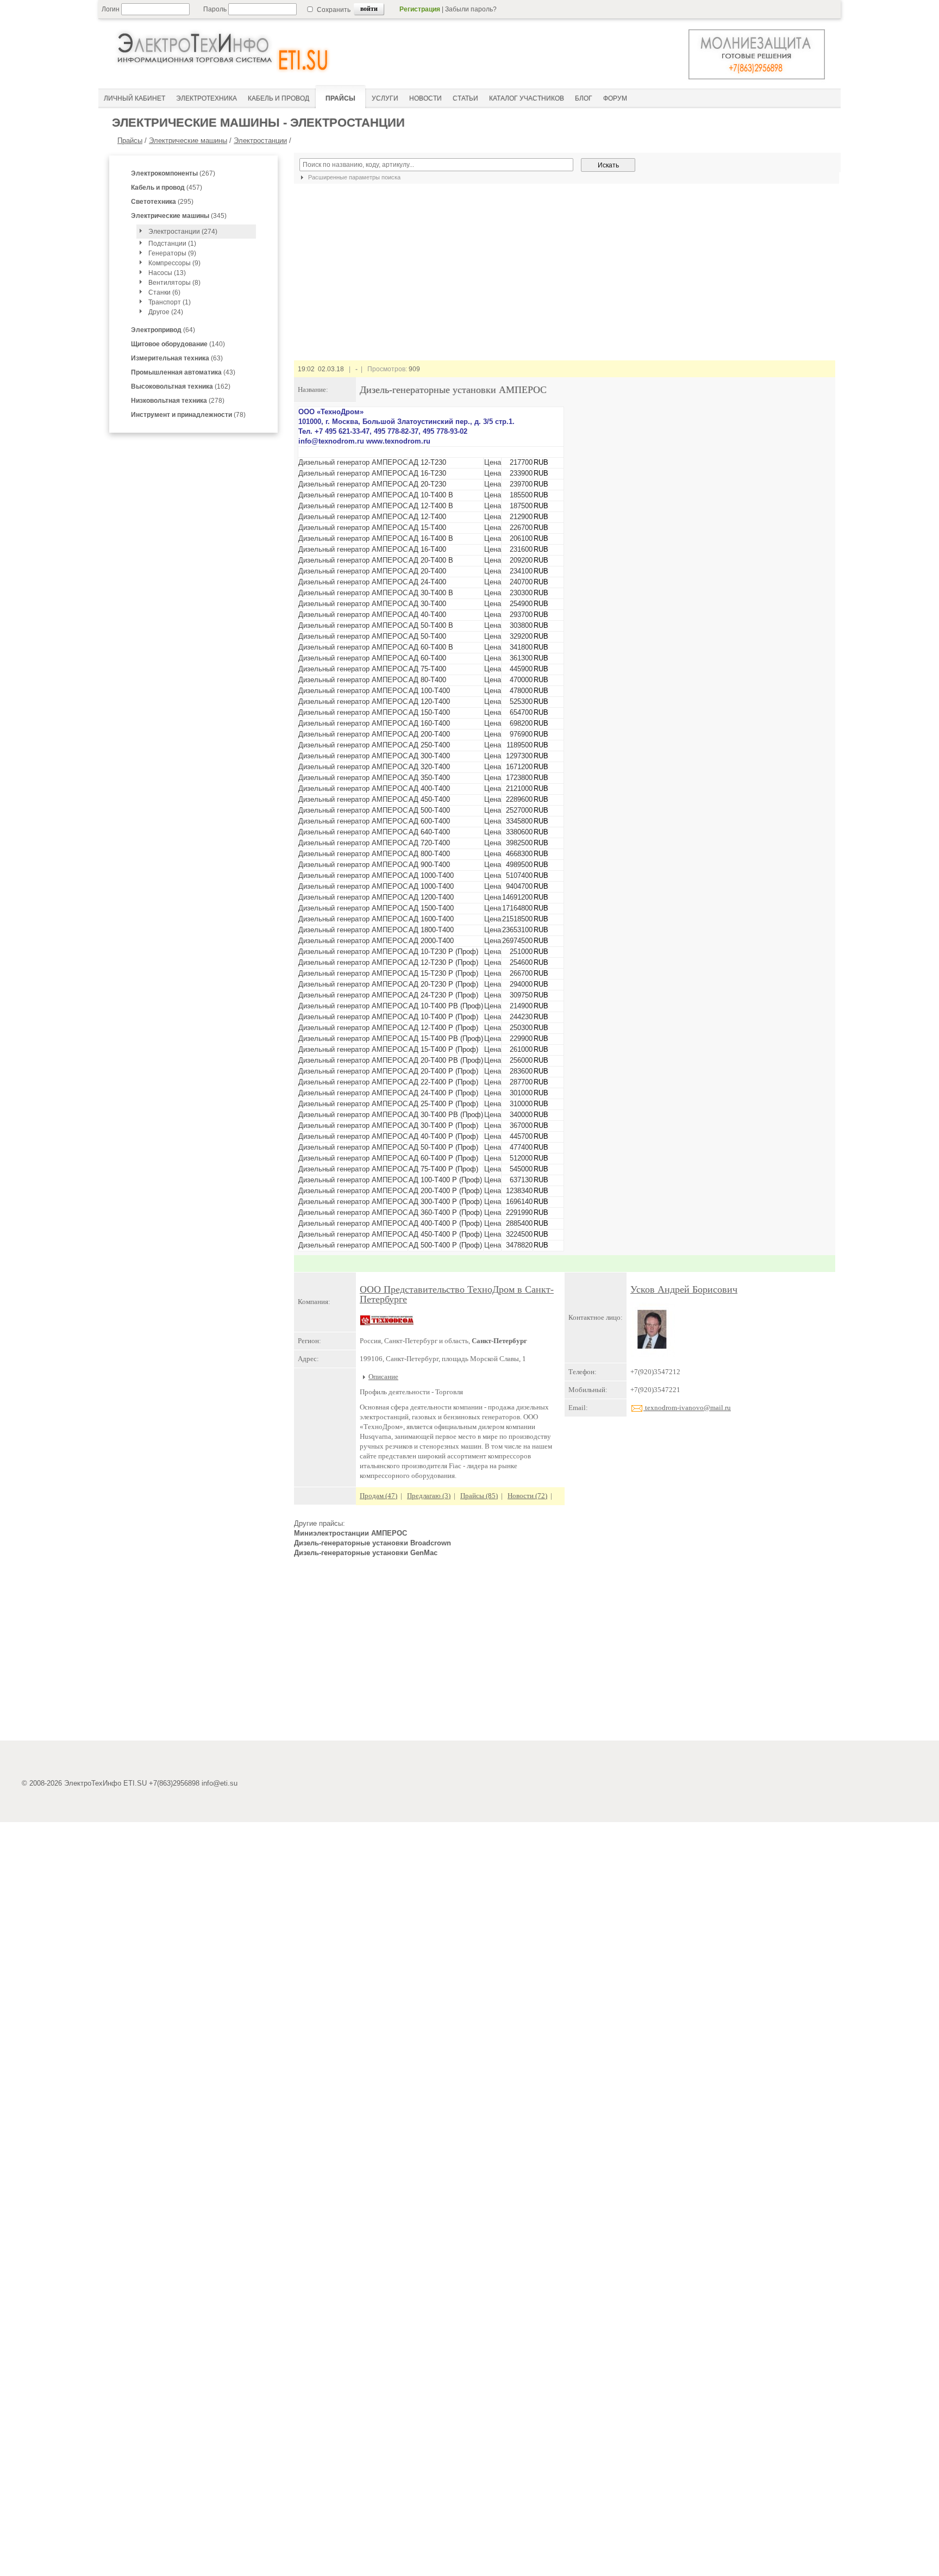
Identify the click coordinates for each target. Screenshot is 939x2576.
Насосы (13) (167, 273)
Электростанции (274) (183, 232)
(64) (163, 330)
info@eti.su (220, 1783)
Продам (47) (378, 1496)
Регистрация (420, 9)
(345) (179, 216)
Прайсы (130, 141)
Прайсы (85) (479, 1496)
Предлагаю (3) (429, 1496)
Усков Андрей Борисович (684, 1289)
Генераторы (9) (172, 253)
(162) (181, 386)
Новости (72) (527, 1496)
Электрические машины (188, 141)
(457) (167, 188)
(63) (177, 358)
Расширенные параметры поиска (353, 177)
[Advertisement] (565, 1654)
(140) (178, 344)
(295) (162, 202)
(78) (188, 415)
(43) (183, 372)
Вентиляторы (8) (174, 283)
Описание (383, 1377)
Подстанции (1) (172, 244)
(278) (178, 401)
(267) (173, 173)
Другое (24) (166, 312)
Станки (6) (164, 292)
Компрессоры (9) (174, 263)
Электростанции (260, 141)
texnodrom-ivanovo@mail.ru (687, 1408)
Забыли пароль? (471, 9)
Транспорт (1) (170, 302)
